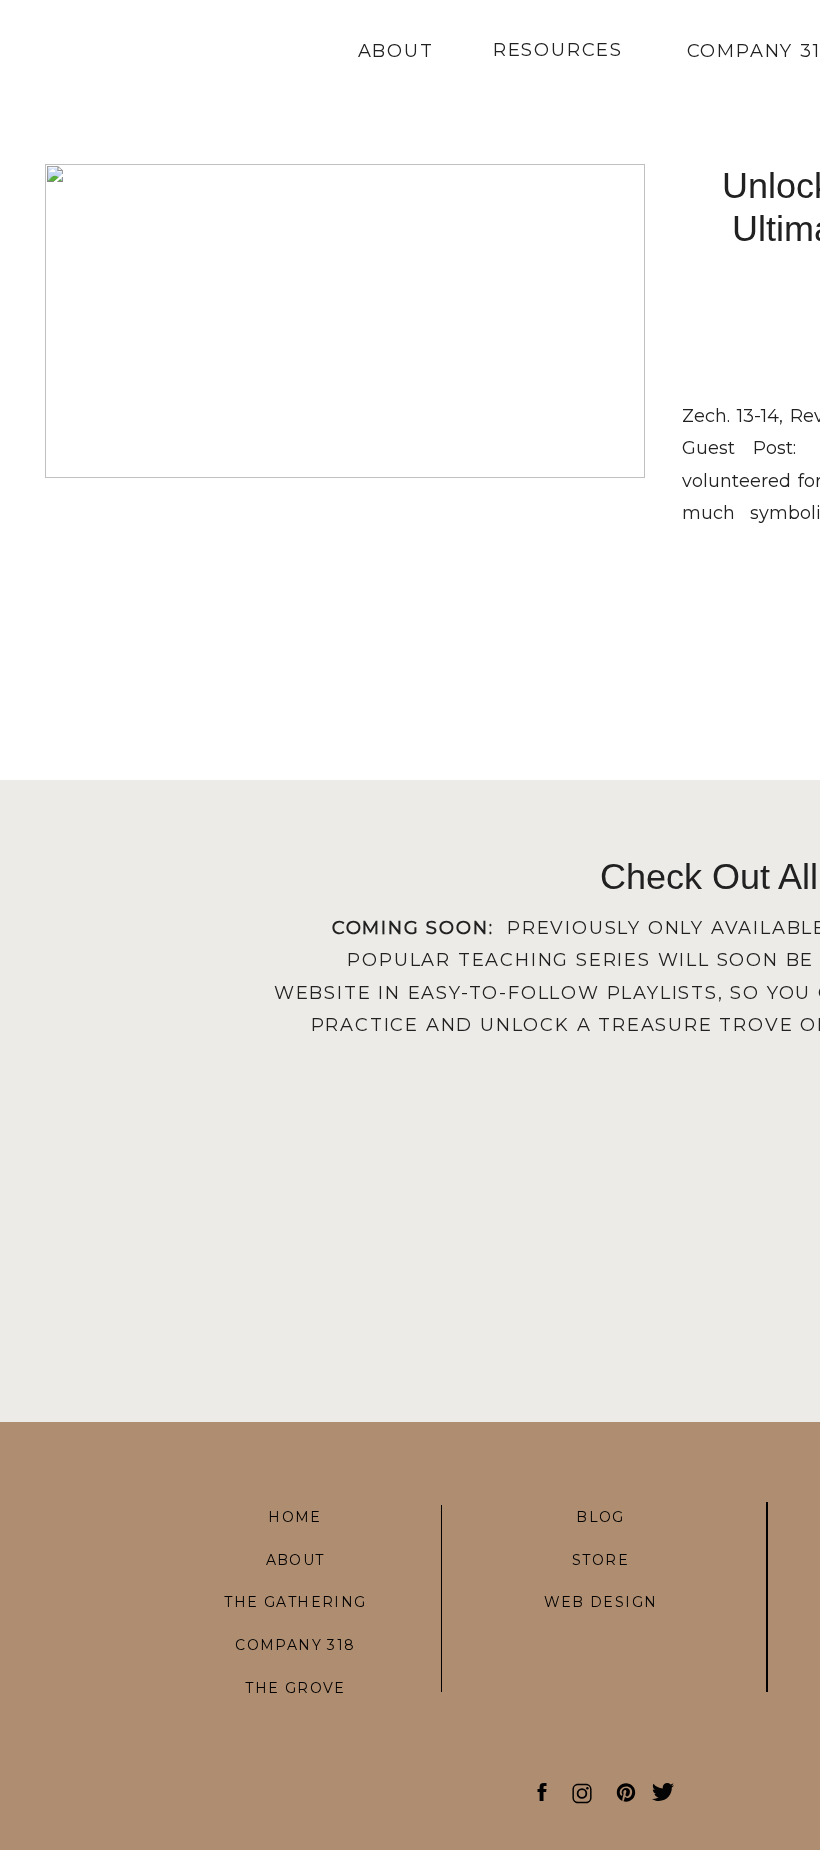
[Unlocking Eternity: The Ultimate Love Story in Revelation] (345, 321)
